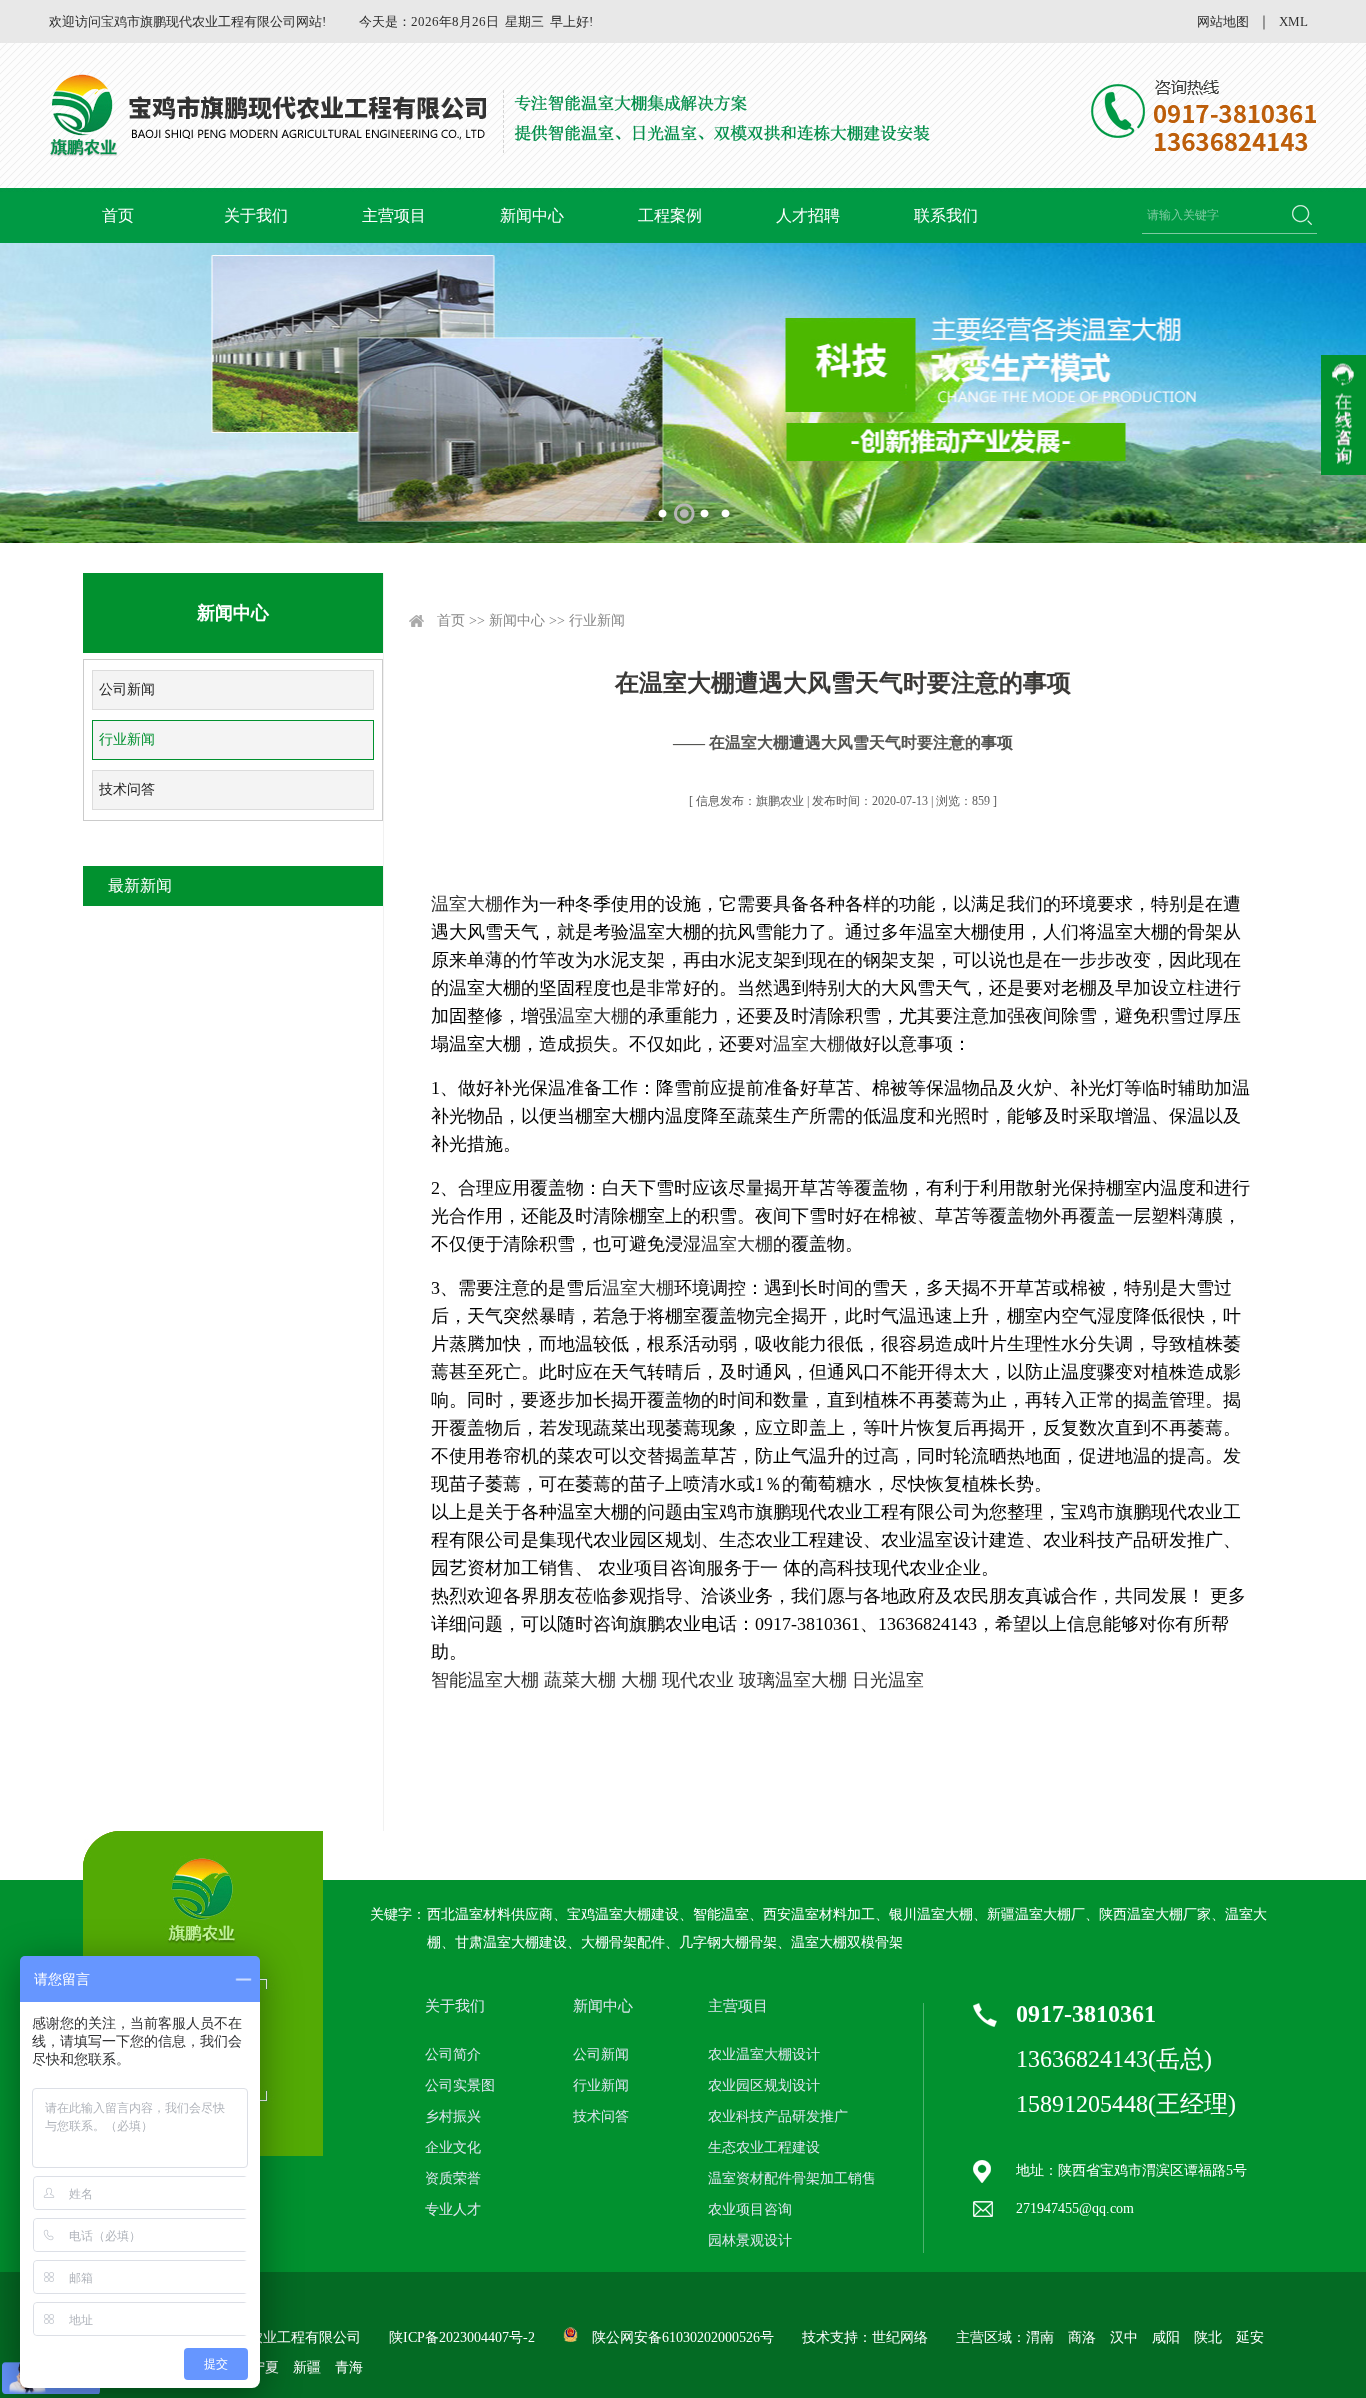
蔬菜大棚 (580, 1680)
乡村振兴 (453, 2116)
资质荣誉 (453, 2178)
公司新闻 (127, 689)
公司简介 (453, 2054)
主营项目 (394, 215)
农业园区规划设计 (764, 2085)
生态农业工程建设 (764, 2147)
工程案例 (670, 215)
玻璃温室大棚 (793, 1680)
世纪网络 (900, 2337)
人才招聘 (808, 215)
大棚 (639, 1680)
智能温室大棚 (485, 1680)
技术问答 (127, 789)
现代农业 (698, 1680)
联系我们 (946, 215)
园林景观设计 (750, 2240)
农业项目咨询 (750, 2209)
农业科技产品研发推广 (778, 2116)
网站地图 (1223, 21)
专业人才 (453, 2209)
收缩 (1343, 415)
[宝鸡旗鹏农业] (493, 115)
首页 (118, 215)
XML (1293, 21)
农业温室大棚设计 (764, 2054)
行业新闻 (127, 739)
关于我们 (256, 215)
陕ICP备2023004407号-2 (462, 2337)
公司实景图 (460, 2085)
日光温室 (888, 1680)
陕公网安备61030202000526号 (683, 2337)
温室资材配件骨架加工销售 (792, 2178)
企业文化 (453, 2147)
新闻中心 (532, 215)
